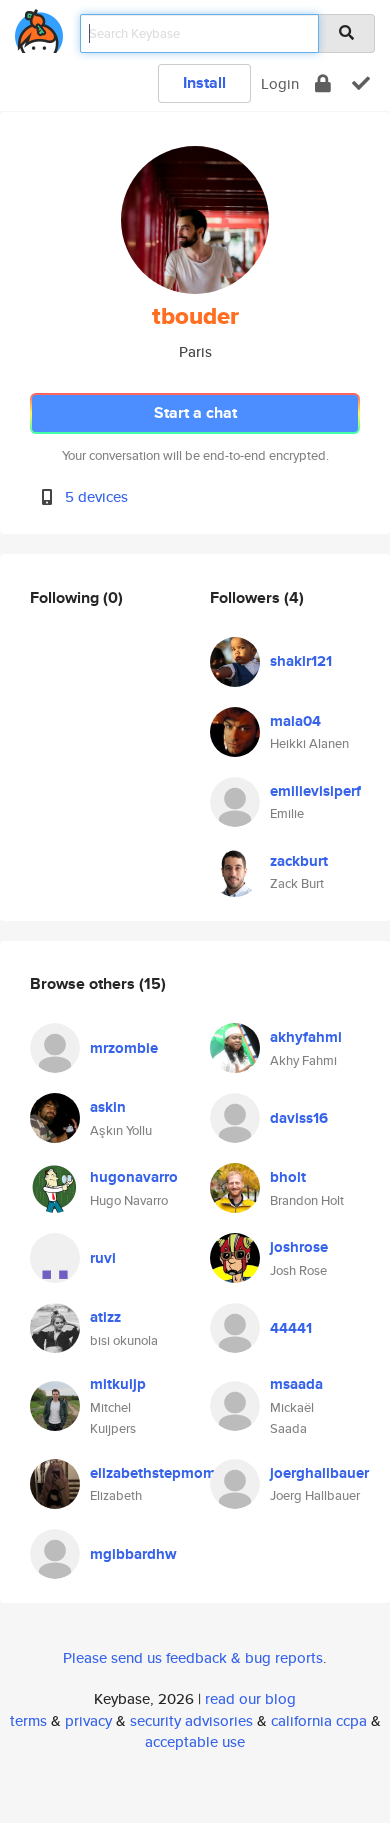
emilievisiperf (315, 791)
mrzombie (124, 1048)
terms (28, 1720)
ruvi (103, 1258)
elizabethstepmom (153, 1473)
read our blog (250, 1698)
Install (204, 82)
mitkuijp (118, 1384)
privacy (88, 1720)
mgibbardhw (133, 1554)
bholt (288, 1177)
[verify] (361, 83)
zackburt (299, 861)
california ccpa (319, 1720)
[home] (39, 27)
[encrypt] (323, 83)
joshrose (299, 1247)
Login (280, 83)
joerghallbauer (319, 1473)
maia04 (295, 721)
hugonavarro (134, 1177)
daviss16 (299, 1118)
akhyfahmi (306, 1037)
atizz (105, 1317)
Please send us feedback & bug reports (193, 1657)
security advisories (191, 1720)
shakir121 (301, 661)
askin (108, 1107)
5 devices (96, 496)
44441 (291, 1328)
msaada (296, 1384)
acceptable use (195, 1741)
